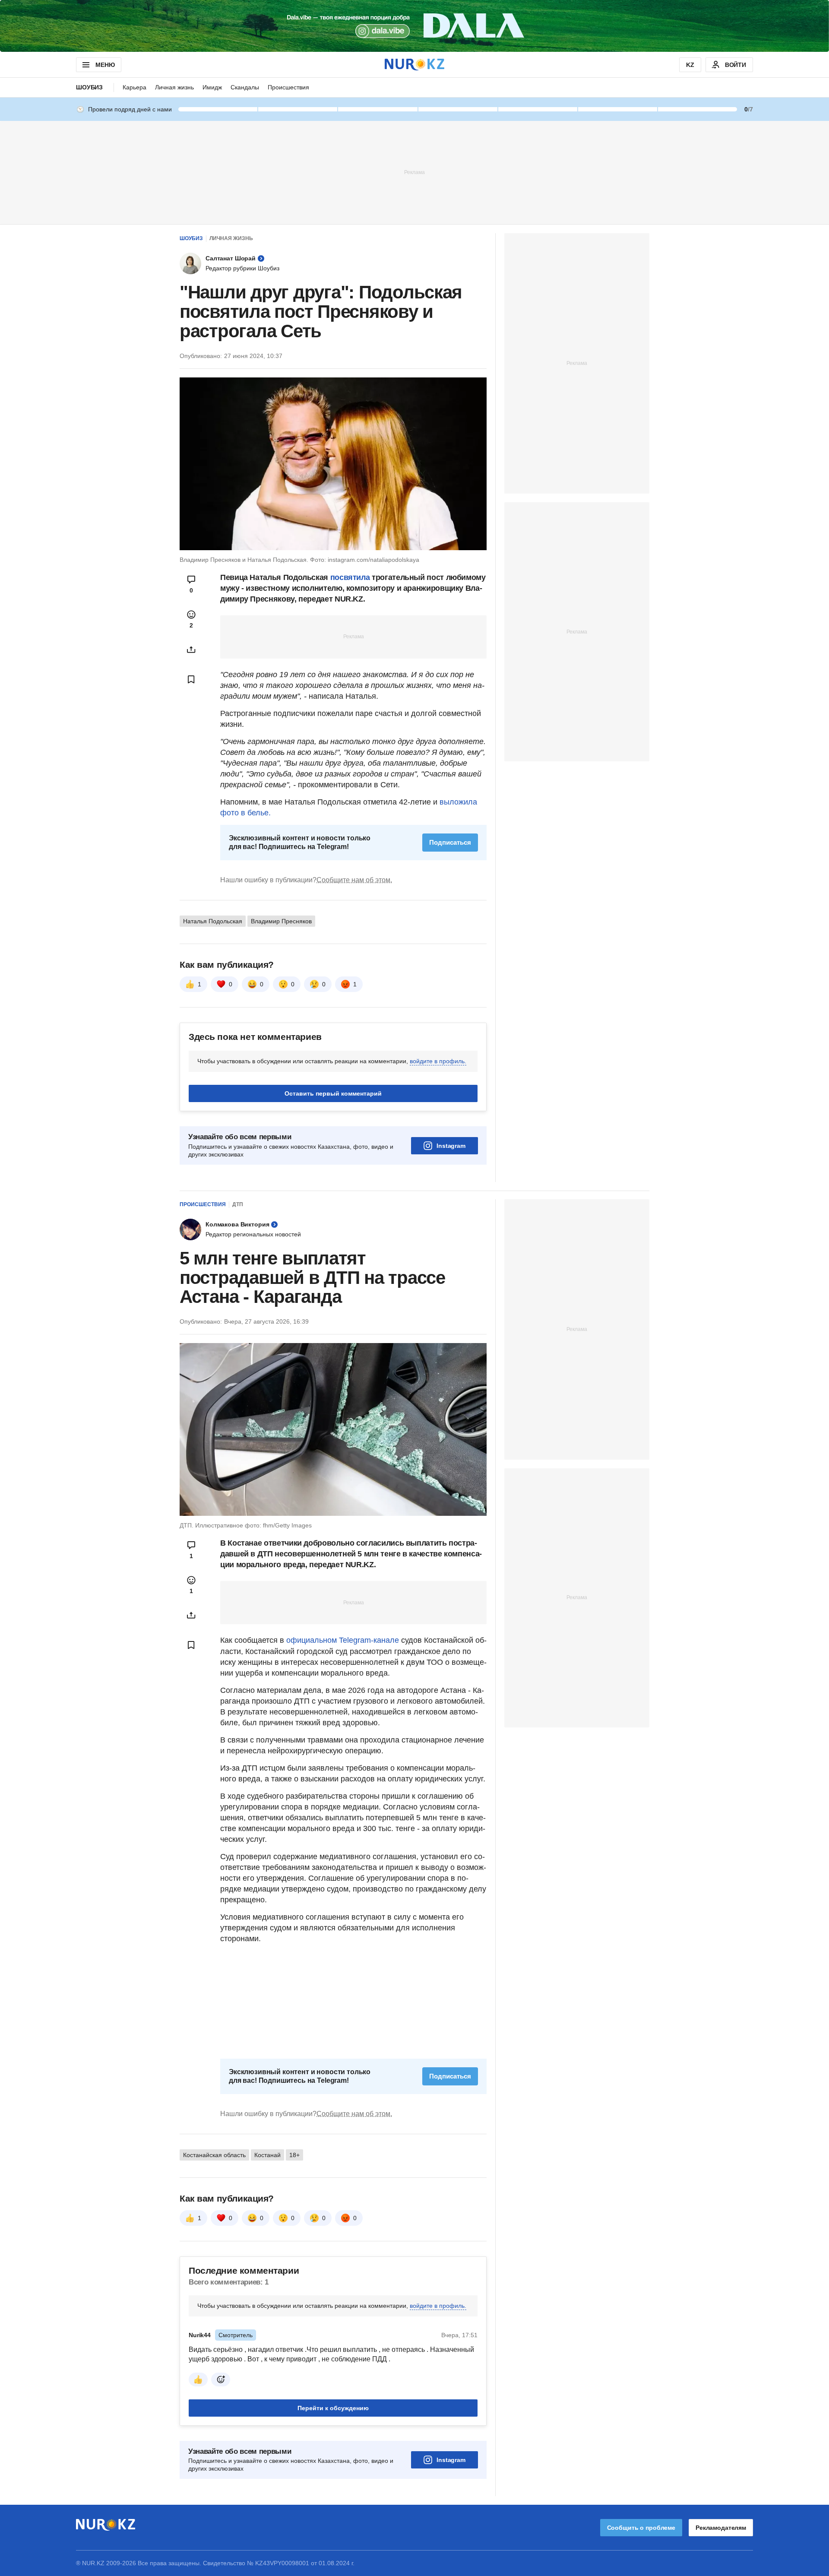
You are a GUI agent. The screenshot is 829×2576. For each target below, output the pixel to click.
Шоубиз (89, 87)
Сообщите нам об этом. (354, 880)
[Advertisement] (414, 172)
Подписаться (450, 842)
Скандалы (245, 87)
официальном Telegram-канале (343, 1640)
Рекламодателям (721, 2528)
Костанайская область (214, 2155)
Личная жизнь (174, 87)
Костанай (267, 2155)
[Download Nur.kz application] (414, 26)
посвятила (351, 577)
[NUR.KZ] (414, 65)
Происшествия (288, 87)
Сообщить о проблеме (641, 2528)
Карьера (134, 87)
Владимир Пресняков (281, 921)
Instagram (451, 1146)
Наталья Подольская (213, 921)
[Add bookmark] (191, 679)
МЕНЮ (105, 65)
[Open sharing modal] (191, 650)
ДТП (238, 1204)
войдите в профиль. (438, 1061)
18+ (294, 2155)
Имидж (212, 87)
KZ (690, 65)
